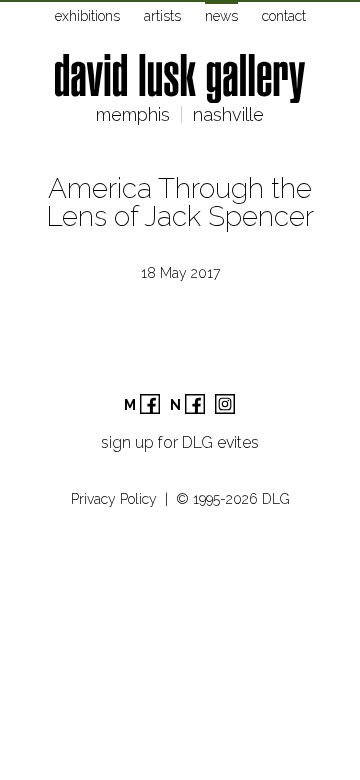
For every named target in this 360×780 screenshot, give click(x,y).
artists (162, 16)
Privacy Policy (114, 499)
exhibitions (87, 16)
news (221, 16)
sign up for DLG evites (180, 442)
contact (284, 16)
